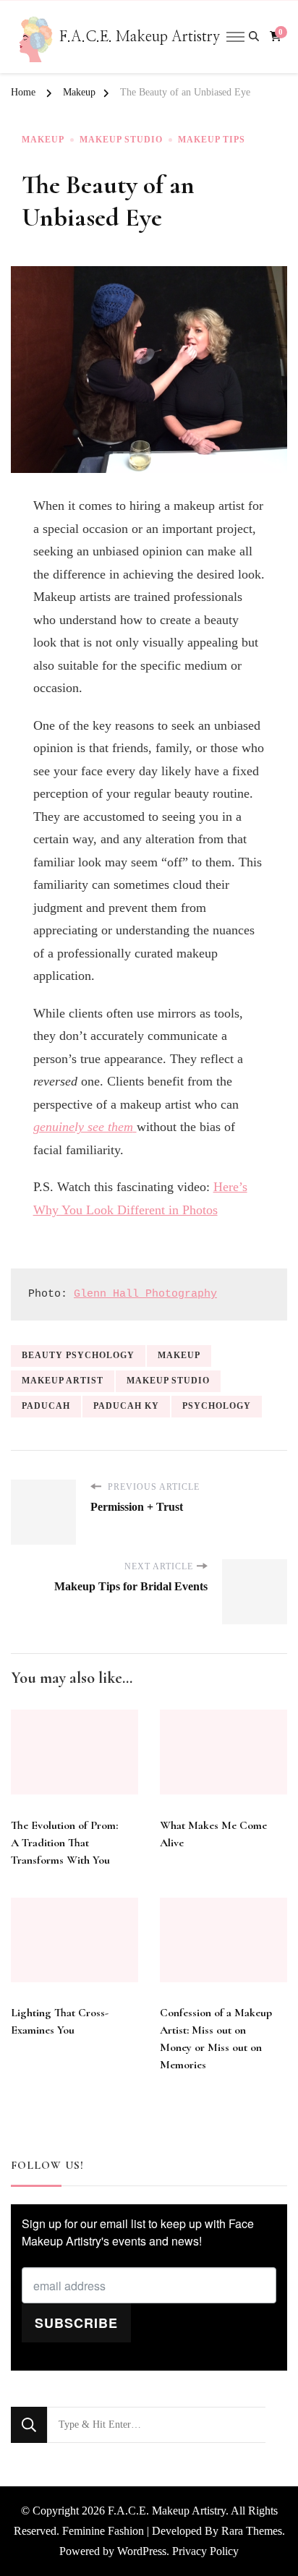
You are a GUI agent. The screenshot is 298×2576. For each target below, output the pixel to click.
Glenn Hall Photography (145, 1294)
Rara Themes (252, 2531)
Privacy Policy (205, 2551)
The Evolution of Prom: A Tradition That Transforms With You (64, 1843)
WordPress (142, 2551)
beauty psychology (78, 1355)
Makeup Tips (212, 140)
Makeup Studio (121, 140)
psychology (217, 1406)
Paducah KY (126, 1406)
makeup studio (168, 1381)
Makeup (43, 140)
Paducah (46, 1406)
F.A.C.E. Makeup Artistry (140, 37)
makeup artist (63, 1381)
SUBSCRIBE (76, 2323)
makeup (179, 1355)
